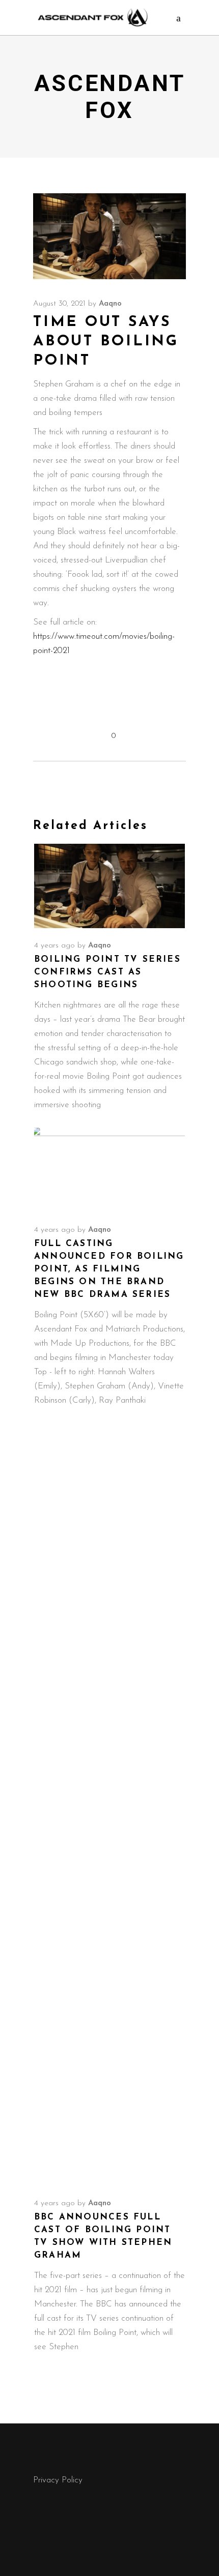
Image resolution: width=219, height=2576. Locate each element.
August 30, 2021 (59, 304)
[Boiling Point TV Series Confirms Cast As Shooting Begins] (109, 886)
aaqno (110, 304)
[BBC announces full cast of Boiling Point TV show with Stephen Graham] (109, 1804)
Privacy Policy (58, 2480)
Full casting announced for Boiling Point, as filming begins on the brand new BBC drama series (109, 1269)
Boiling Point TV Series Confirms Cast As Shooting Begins (107, 972)
